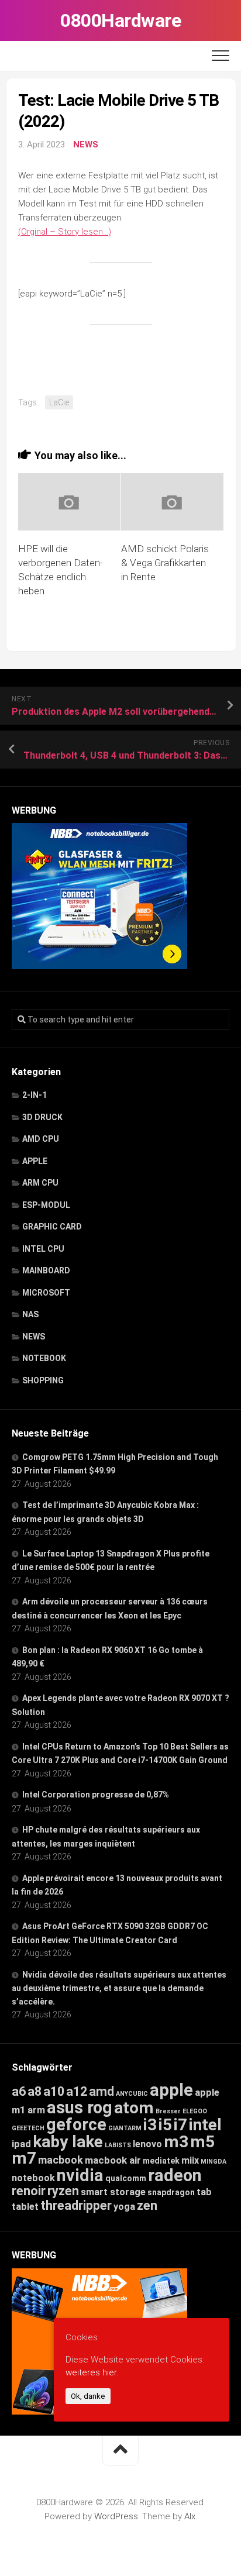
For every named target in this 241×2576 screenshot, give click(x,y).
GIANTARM (125, 2128)
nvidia (80, 2175)
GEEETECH (28, 2128)
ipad (21, 2144)
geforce (76, 2124)
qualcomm (126, 2178)
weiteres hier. (92, 2372)
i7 (180, 2125)
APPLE (35, 1161)
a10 (54, 2091)
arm (36, 2110)
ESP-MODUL (46, 1205)
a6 (19, 2091)
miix (190, 2160)
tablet (25, 2207)
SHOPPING (43, 1380)
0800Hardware (120, 20)
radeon (175, 2175)
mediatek (161, 2161)
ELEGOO (195, 2111)
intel (205, 2125)
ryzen (63, 2191)
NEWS (86, 144)
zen (147, 2205)
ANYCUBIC (132, 2094)
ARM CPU (40, 1183)
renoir (29, 2191)
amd (101, 2091)
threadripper (76, 2205)
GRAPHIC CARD (52, 1227)
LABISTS (118, 2145)
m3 (176, 2142)
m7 (24, 2158)
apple (171, 2090)
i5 (165, 2125)
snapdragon (171, 2192)
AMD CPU (41, 1139)
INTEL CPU (43, 1249)
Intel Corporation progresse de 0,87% (96, 1795)
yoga (124, 2207)
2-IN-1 (35, 1095)
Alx (190, 2516)
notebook (33, 2178)
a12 (77, 2091)
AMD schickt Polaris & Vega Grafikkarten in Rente (165, 563)
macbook (61, 2160)
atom (134, 2108)
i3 (150, 2125)
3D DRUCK (42, 1117)
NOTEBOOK (44, 1358)
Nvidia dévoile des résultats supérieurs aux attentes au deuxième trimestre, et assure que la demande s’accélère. (119, 1988)
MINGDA (214, 2162)
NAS (30, 1314)
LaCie (59, 402)
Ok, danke (88, 2396)
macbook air (113, 2160)
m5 (202, 2142)
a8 (35, 2091)
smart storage (113, 2192)
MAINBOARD (46, 1270)
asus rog (80, 2107)
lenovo (147, 2144)
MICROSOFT (46, 1293)
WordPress (116, 2516)
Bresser (168, 2111)
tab (204, 2192)
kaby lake (68, 2142)
